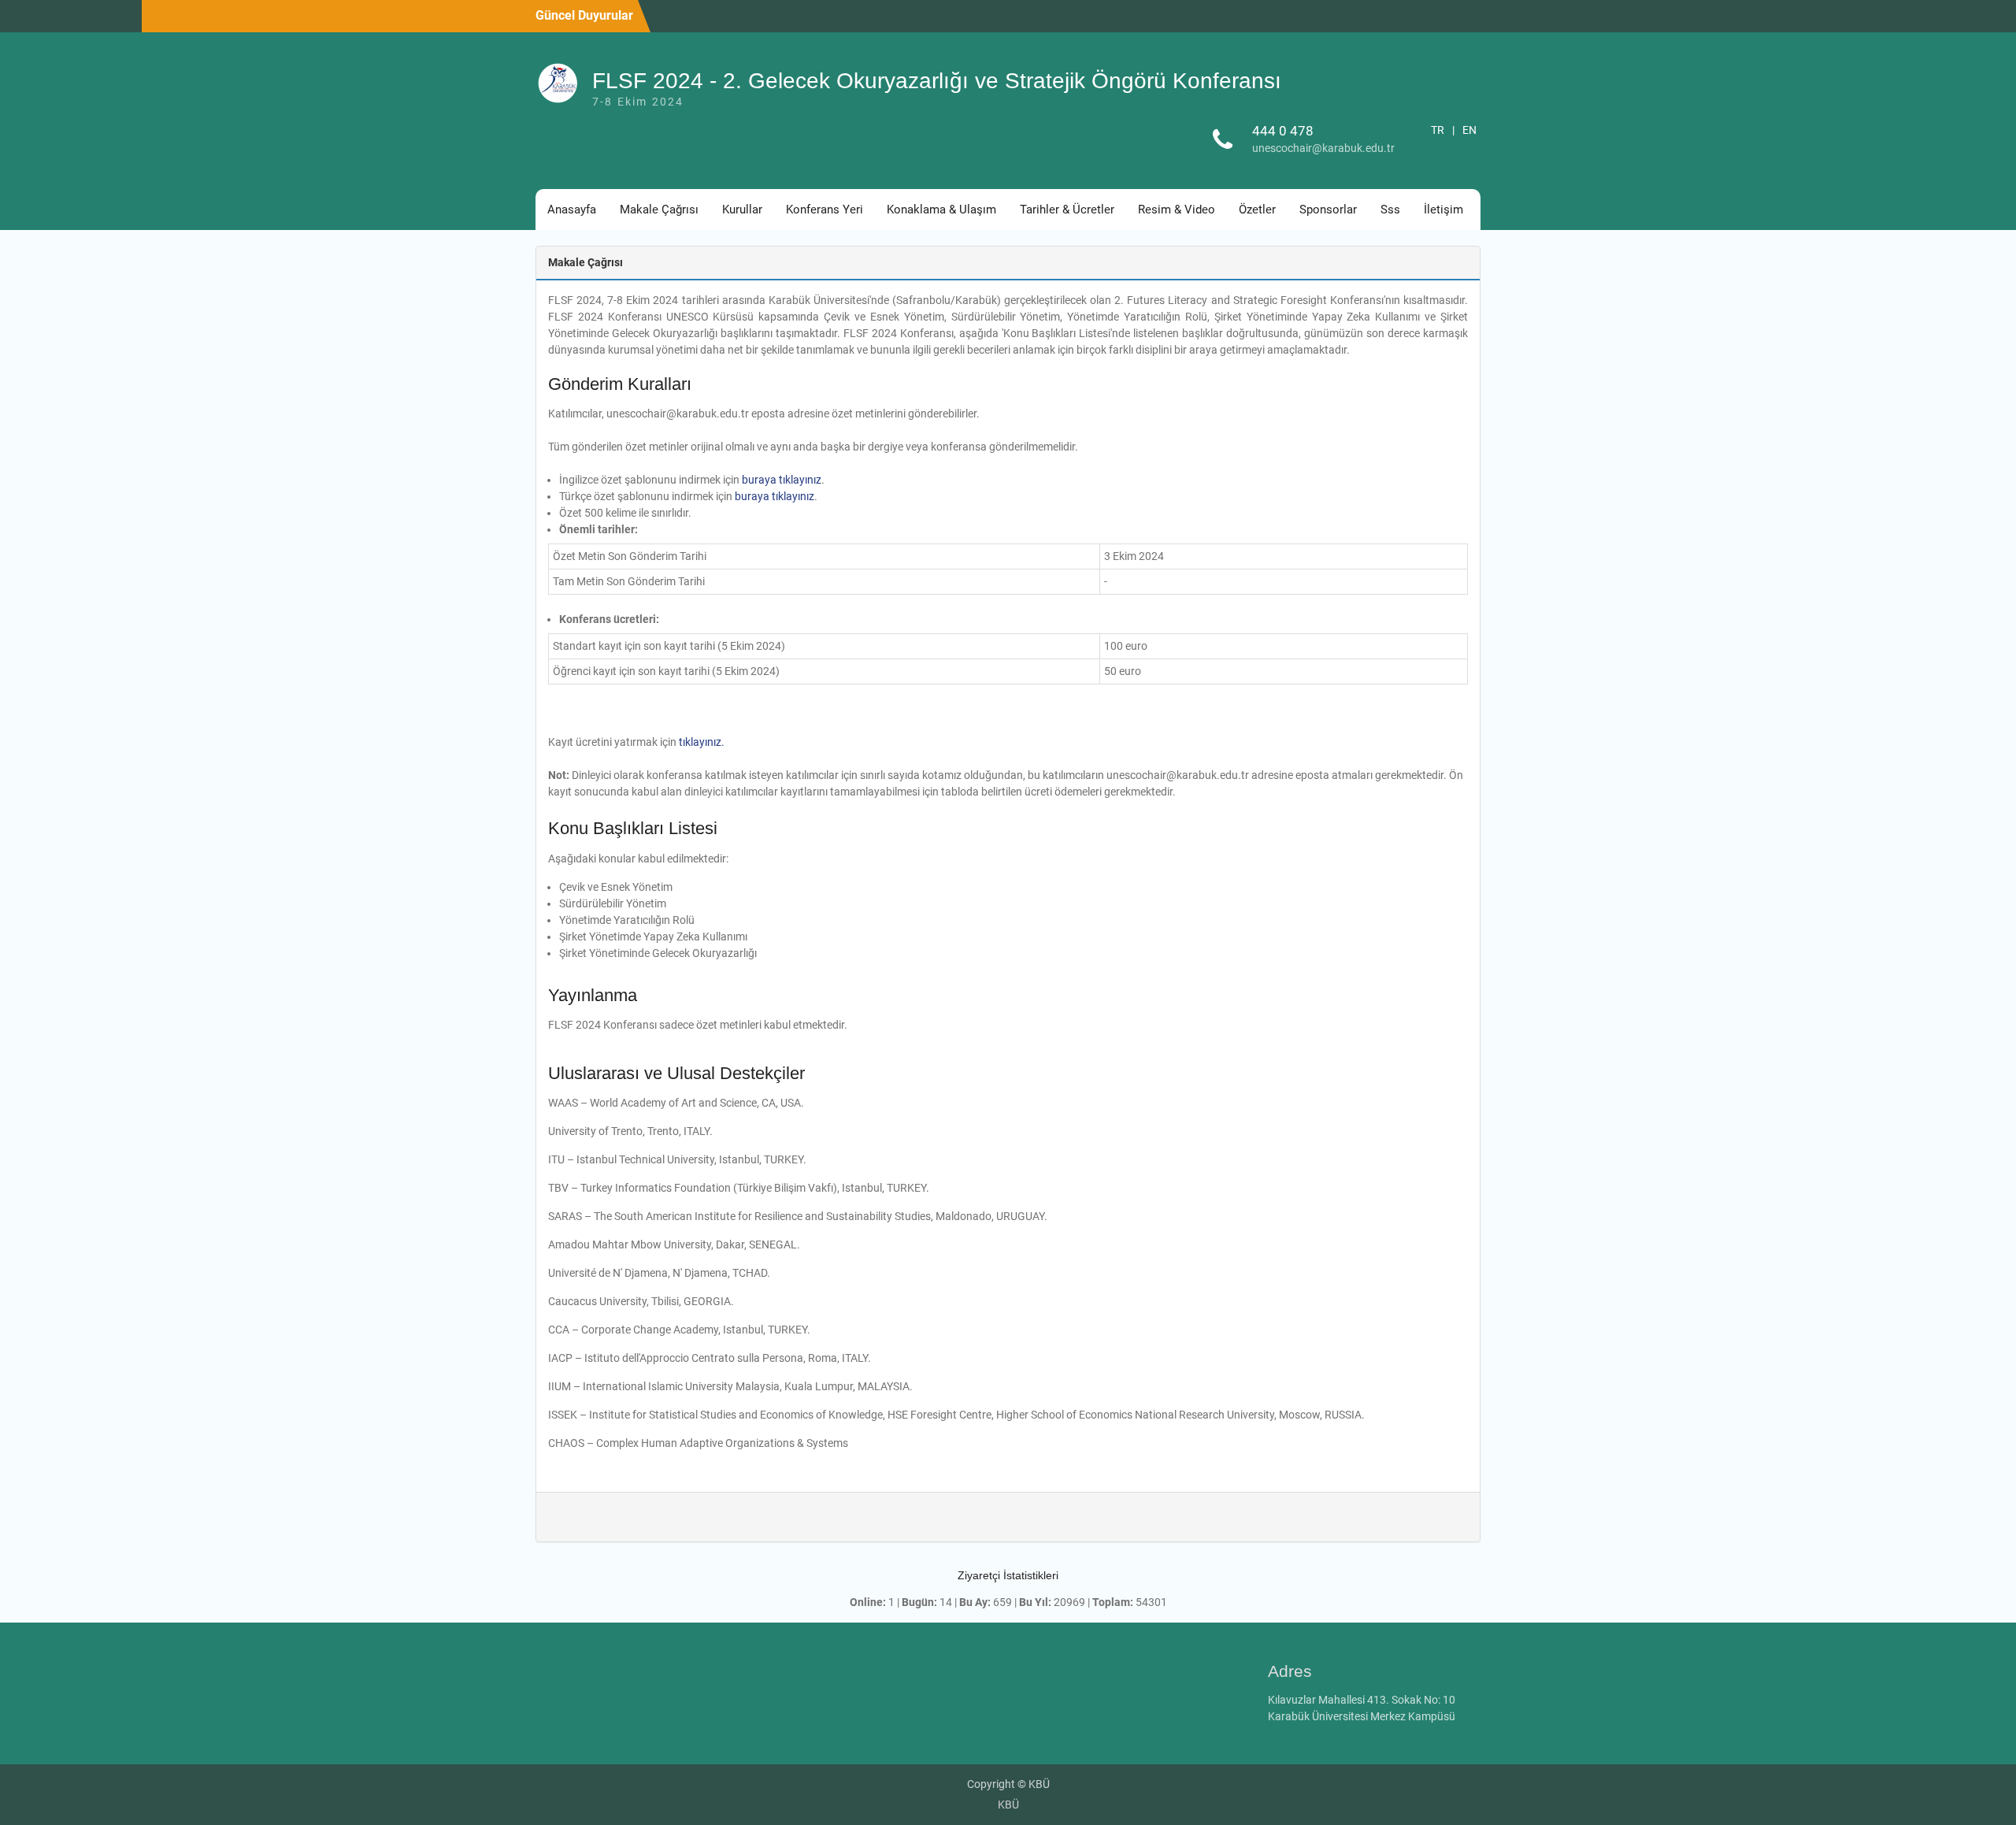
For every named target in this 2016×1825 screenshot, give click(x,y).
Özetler (1257, 210)
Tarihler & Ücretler (1067, 210)
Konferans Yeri (825, 210)
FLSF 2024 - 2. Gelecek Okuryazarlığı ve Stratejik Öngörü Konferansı (937, 81)
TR (1438, 130)
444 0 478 (1283, 131)
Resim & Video (1177, 210)
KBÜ (1008, 1805)
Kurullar (742, 210)
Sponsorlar (1328, 210)
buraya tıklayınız (782, 480)
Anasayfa (572, 210)
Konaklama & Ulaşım (941, 210)
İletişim (1443, 210)
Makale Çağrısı (659, 210)
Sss (1390, 210)
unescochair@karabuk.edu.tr (1323, 148)
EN (1469, 130)
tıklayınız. (702, 742)
